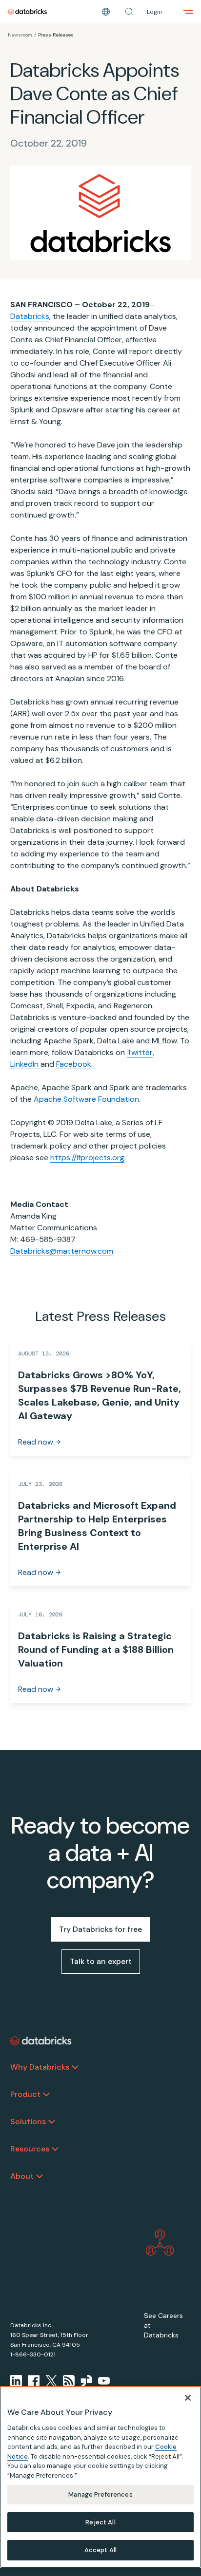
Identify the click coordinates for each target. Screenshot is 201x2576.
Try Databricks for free (100, 1929)
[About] (40, 2176)
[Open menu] (188, 12)
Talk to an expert (101, 1961)
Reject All (100, 2522)
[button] (129, 12)
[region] (100, 2477)
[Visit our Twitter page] (51, 2381)
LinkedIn (25, 1064)
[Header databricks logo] (27, 12)
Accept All (100, 2550)
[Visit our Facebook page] (34, 2381)
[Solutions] (52, 2122)
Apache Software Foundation (86, 1099)
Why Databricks (40, 2067)
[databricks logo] (41, 2041)
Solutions (28, 2122)
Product (25, 2094)
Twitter (140, 1052)
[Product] (46, 2094)
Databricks (30, 316)
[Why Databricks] (75, 2067)
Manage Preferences (100, 2494)
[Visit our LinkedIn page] (16, 2381)
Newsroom (20, 35)
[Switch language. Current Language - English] (106, 12)
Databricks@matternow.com (62, 1251)
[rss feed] (69, 2381)
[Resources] (55, 2149)
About (22, 2176)
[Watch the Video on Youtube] (104, 2381)
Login (154, 12)
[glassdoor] (86, 2381)
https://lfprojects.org (87, 1158)
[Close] (188, 2398)
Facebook (74, 1064)
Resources (30, 2149)
